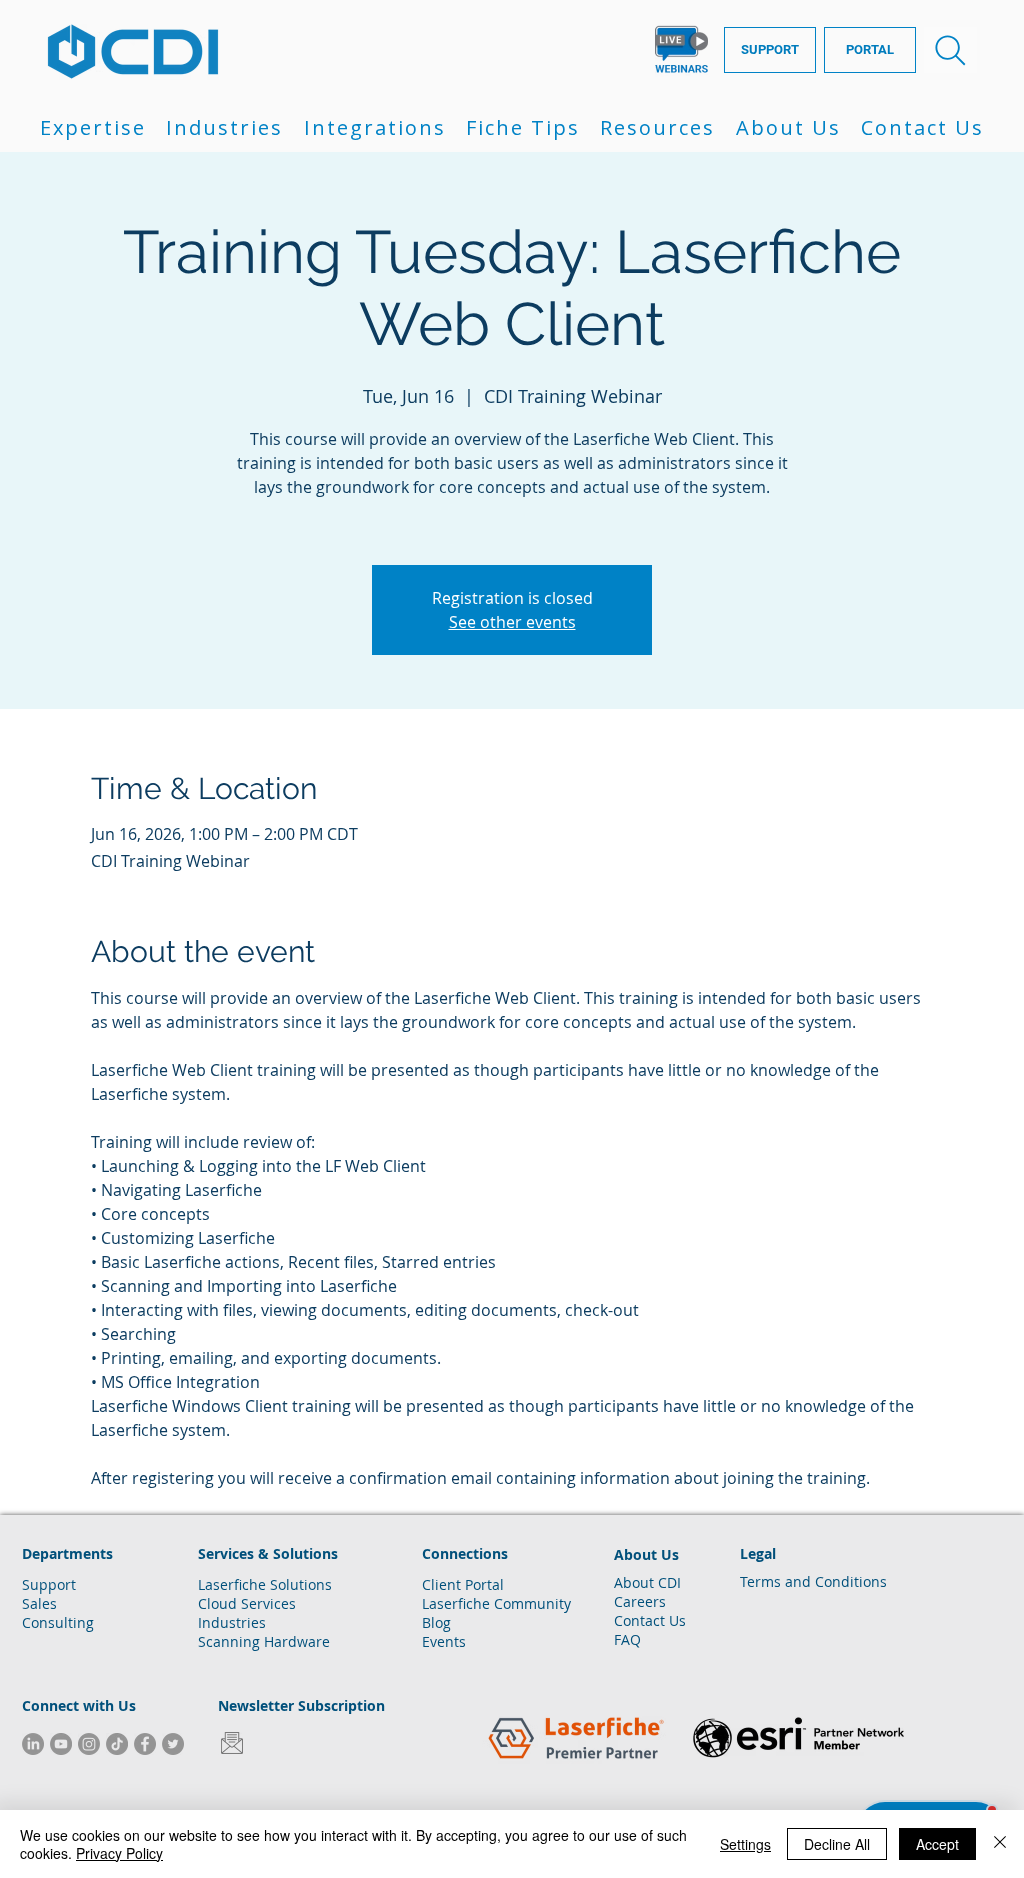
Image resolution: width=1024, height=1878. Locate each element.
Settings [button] (745, 1844)
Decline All (837, 1844)
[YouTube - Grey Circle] (61, 1744)
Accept (937, 1844)
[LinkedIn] (33, 1744)
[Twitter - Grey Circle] (173, 1744)
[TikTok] (117, 1744)
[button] (93, 127)
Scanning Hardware (264, 1641)
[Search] (950, 50)
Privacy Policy (119, 1853)
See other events (512, 622)
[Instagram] (89, 1744)
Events (444, 1641)
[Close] (1000, 1844)
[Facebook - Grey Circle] (145, 1744)
